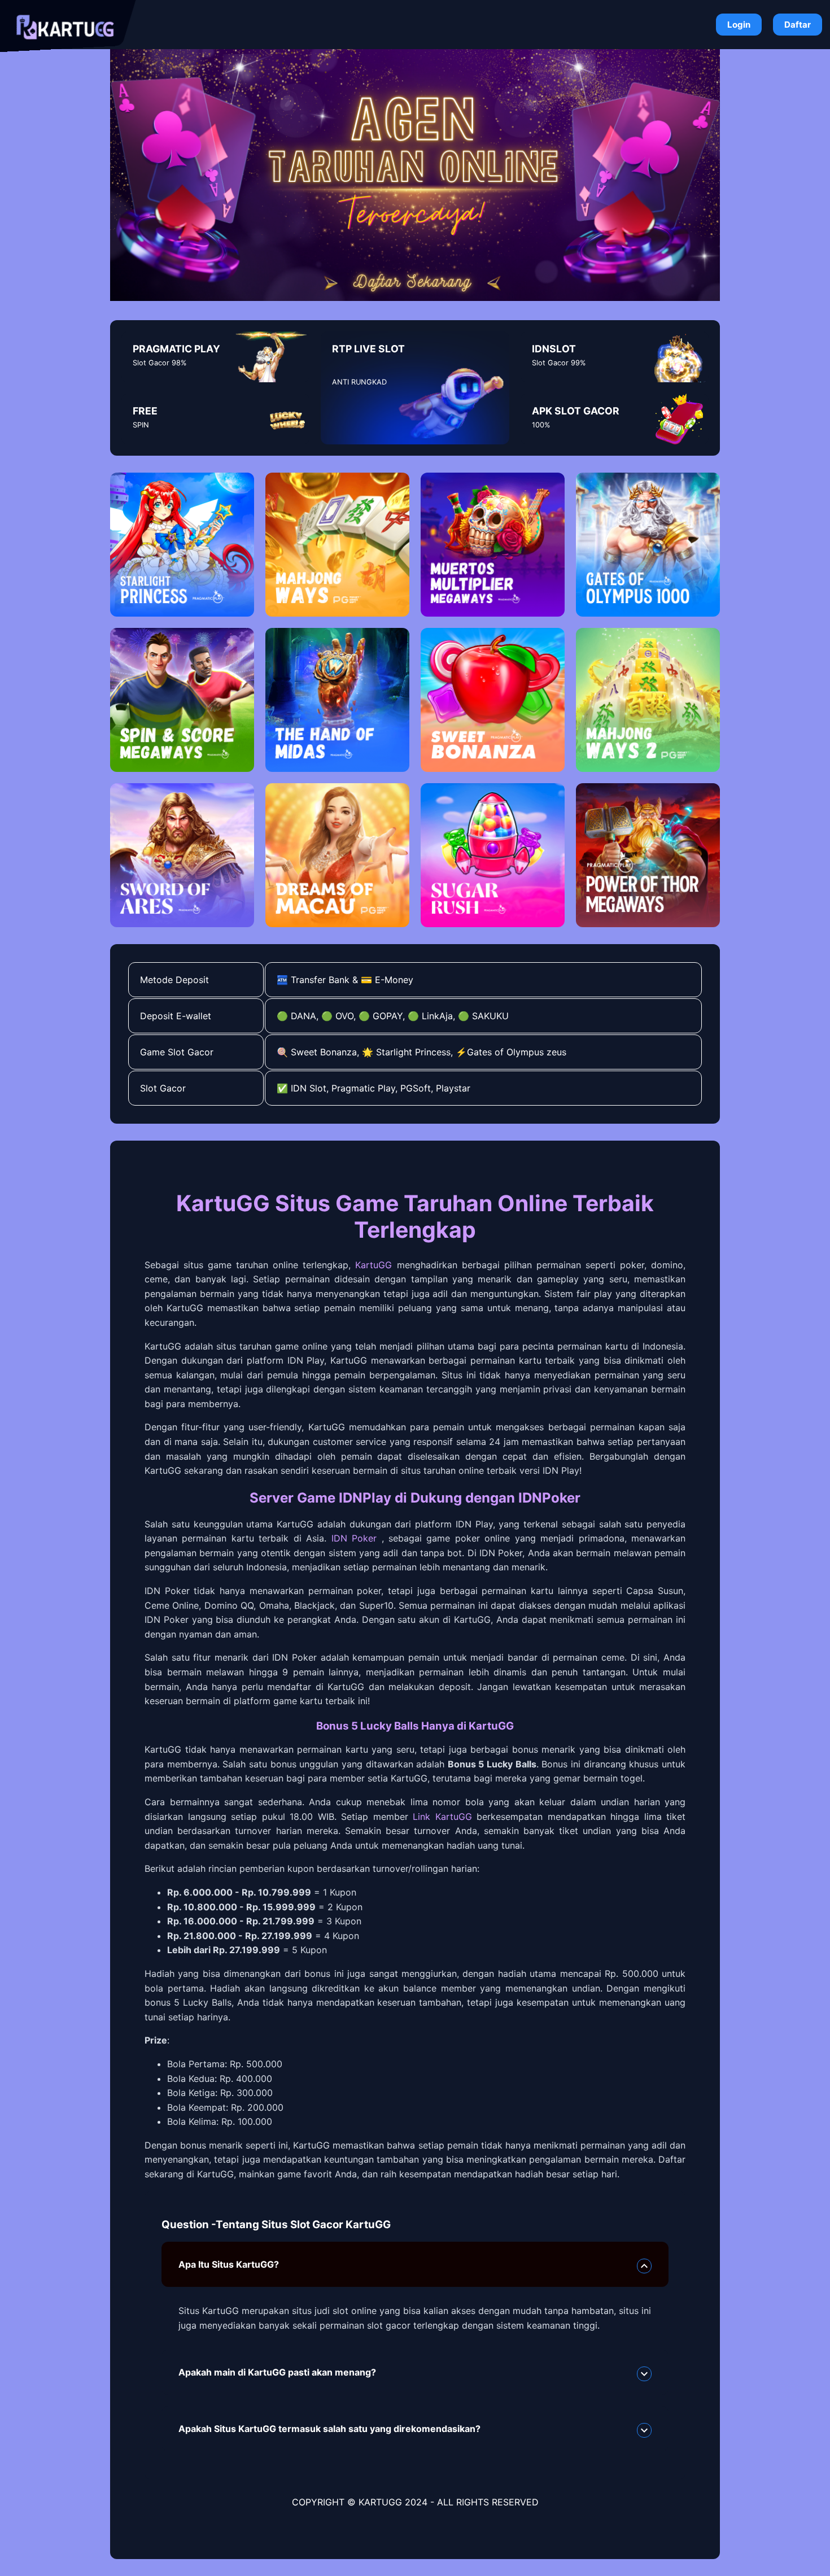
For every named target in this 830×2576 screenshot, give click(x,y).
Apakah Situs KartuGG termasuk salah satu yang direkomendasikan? (329, 2429)
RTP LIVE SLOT (368, 349)
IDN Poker (354, 1538)
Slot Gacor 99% (559, 363)
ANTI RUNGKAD (359, 382)
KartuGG (373, 1265)
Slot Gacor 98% (160, 363)
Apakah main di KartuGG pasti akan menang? (277, 2372)
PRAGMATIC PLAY (176, 349)
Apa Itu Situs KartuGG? (229, 2264)
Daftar (798, 25)
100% (541, 425)
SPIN (141, 425)
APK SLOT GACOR (576, 411)
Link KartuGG (442, 1817)
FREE (145, 411)
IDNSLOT (554, 349)
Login (739, 25)
